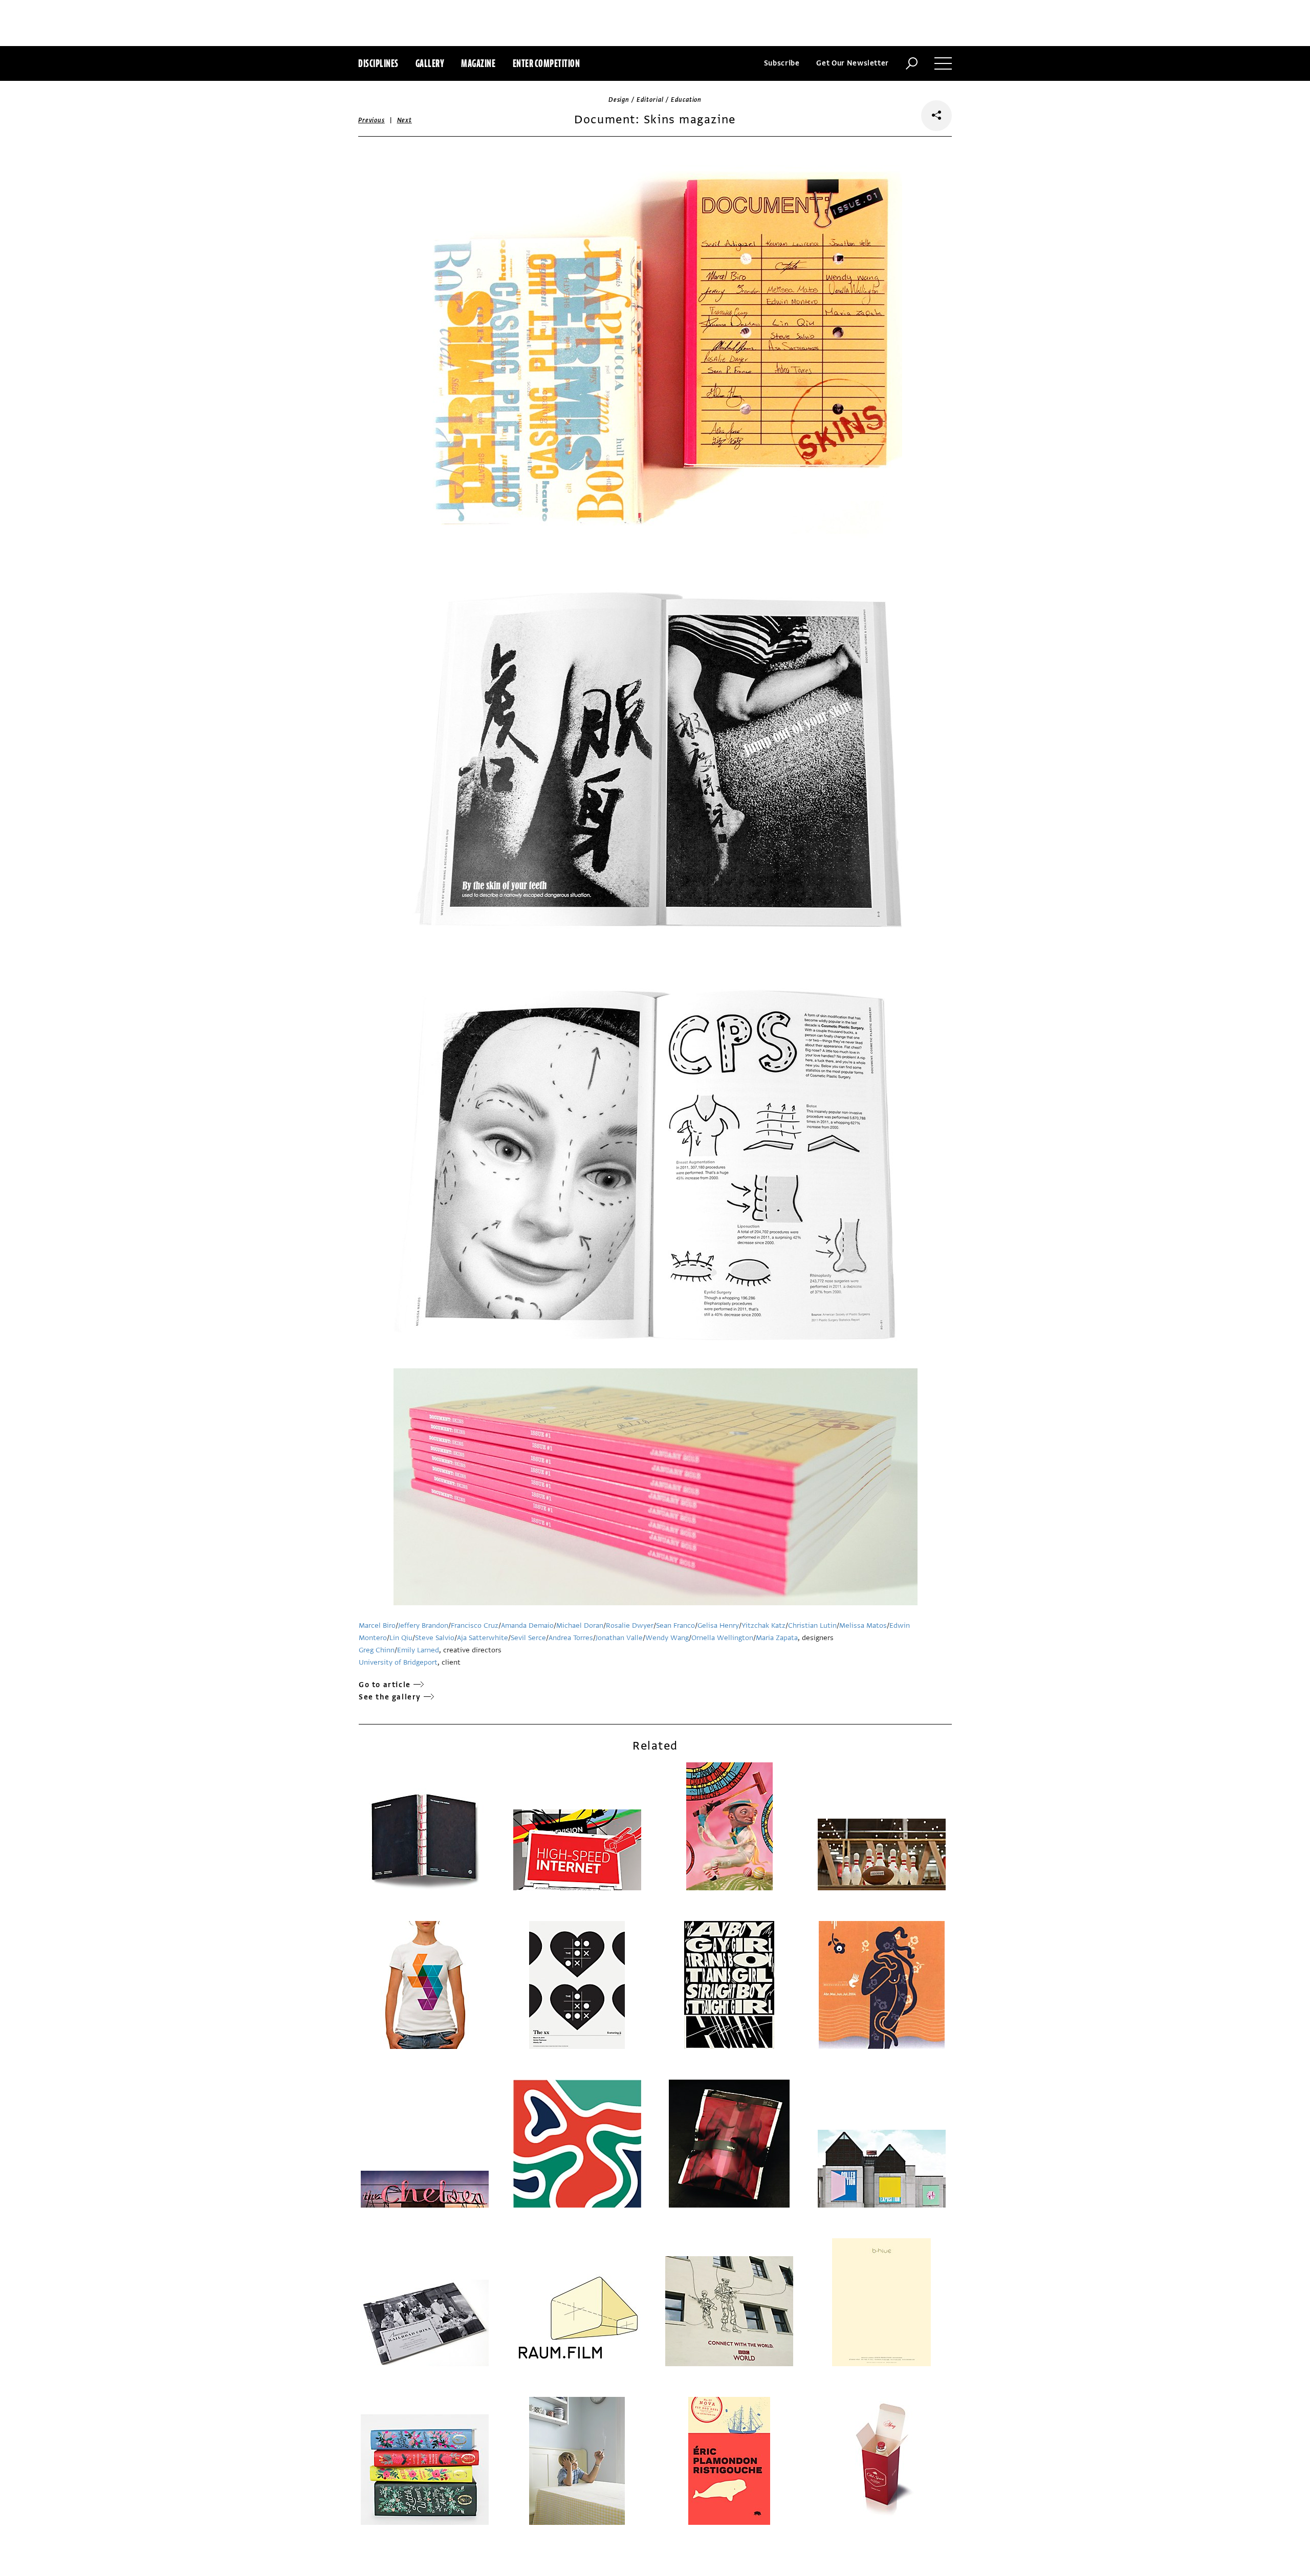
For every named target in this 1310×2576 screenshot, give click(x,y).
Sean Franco (675, 1625)
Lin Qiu (401, 1638)
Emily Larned (418, 1650)
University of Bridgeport (398, 1662)
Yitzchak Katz (763, 1625)
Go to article (385, 1685)
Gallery (430, 63)
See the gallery (390, 1697)
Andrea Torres (571, 1638)
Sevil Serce (528, 1638)
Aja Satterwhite (483, 1638)
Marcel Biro (377, 1625)
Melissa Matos (863, 1625)
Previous (372, 120)
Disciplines (378, 63)
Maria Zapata (777, 1638)
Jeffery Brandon (423, 1625)
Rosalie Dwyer (630, 1625)
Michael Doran (580, 1625)
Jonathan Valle (619, 1638)
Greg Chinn (377, 1650)
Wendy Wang (667, 1638)
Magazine (478, 63)
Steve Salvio (435, 1638)
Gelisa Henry (718, 1625)
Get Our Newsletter (853, 63)
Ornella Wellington (722, 1638)
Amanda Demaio (527, 1625)
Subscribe (782, 63)
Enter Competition (547, 63)
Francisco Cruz (475, 1625)
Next (405, 120)
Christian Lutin (812, 1625)
